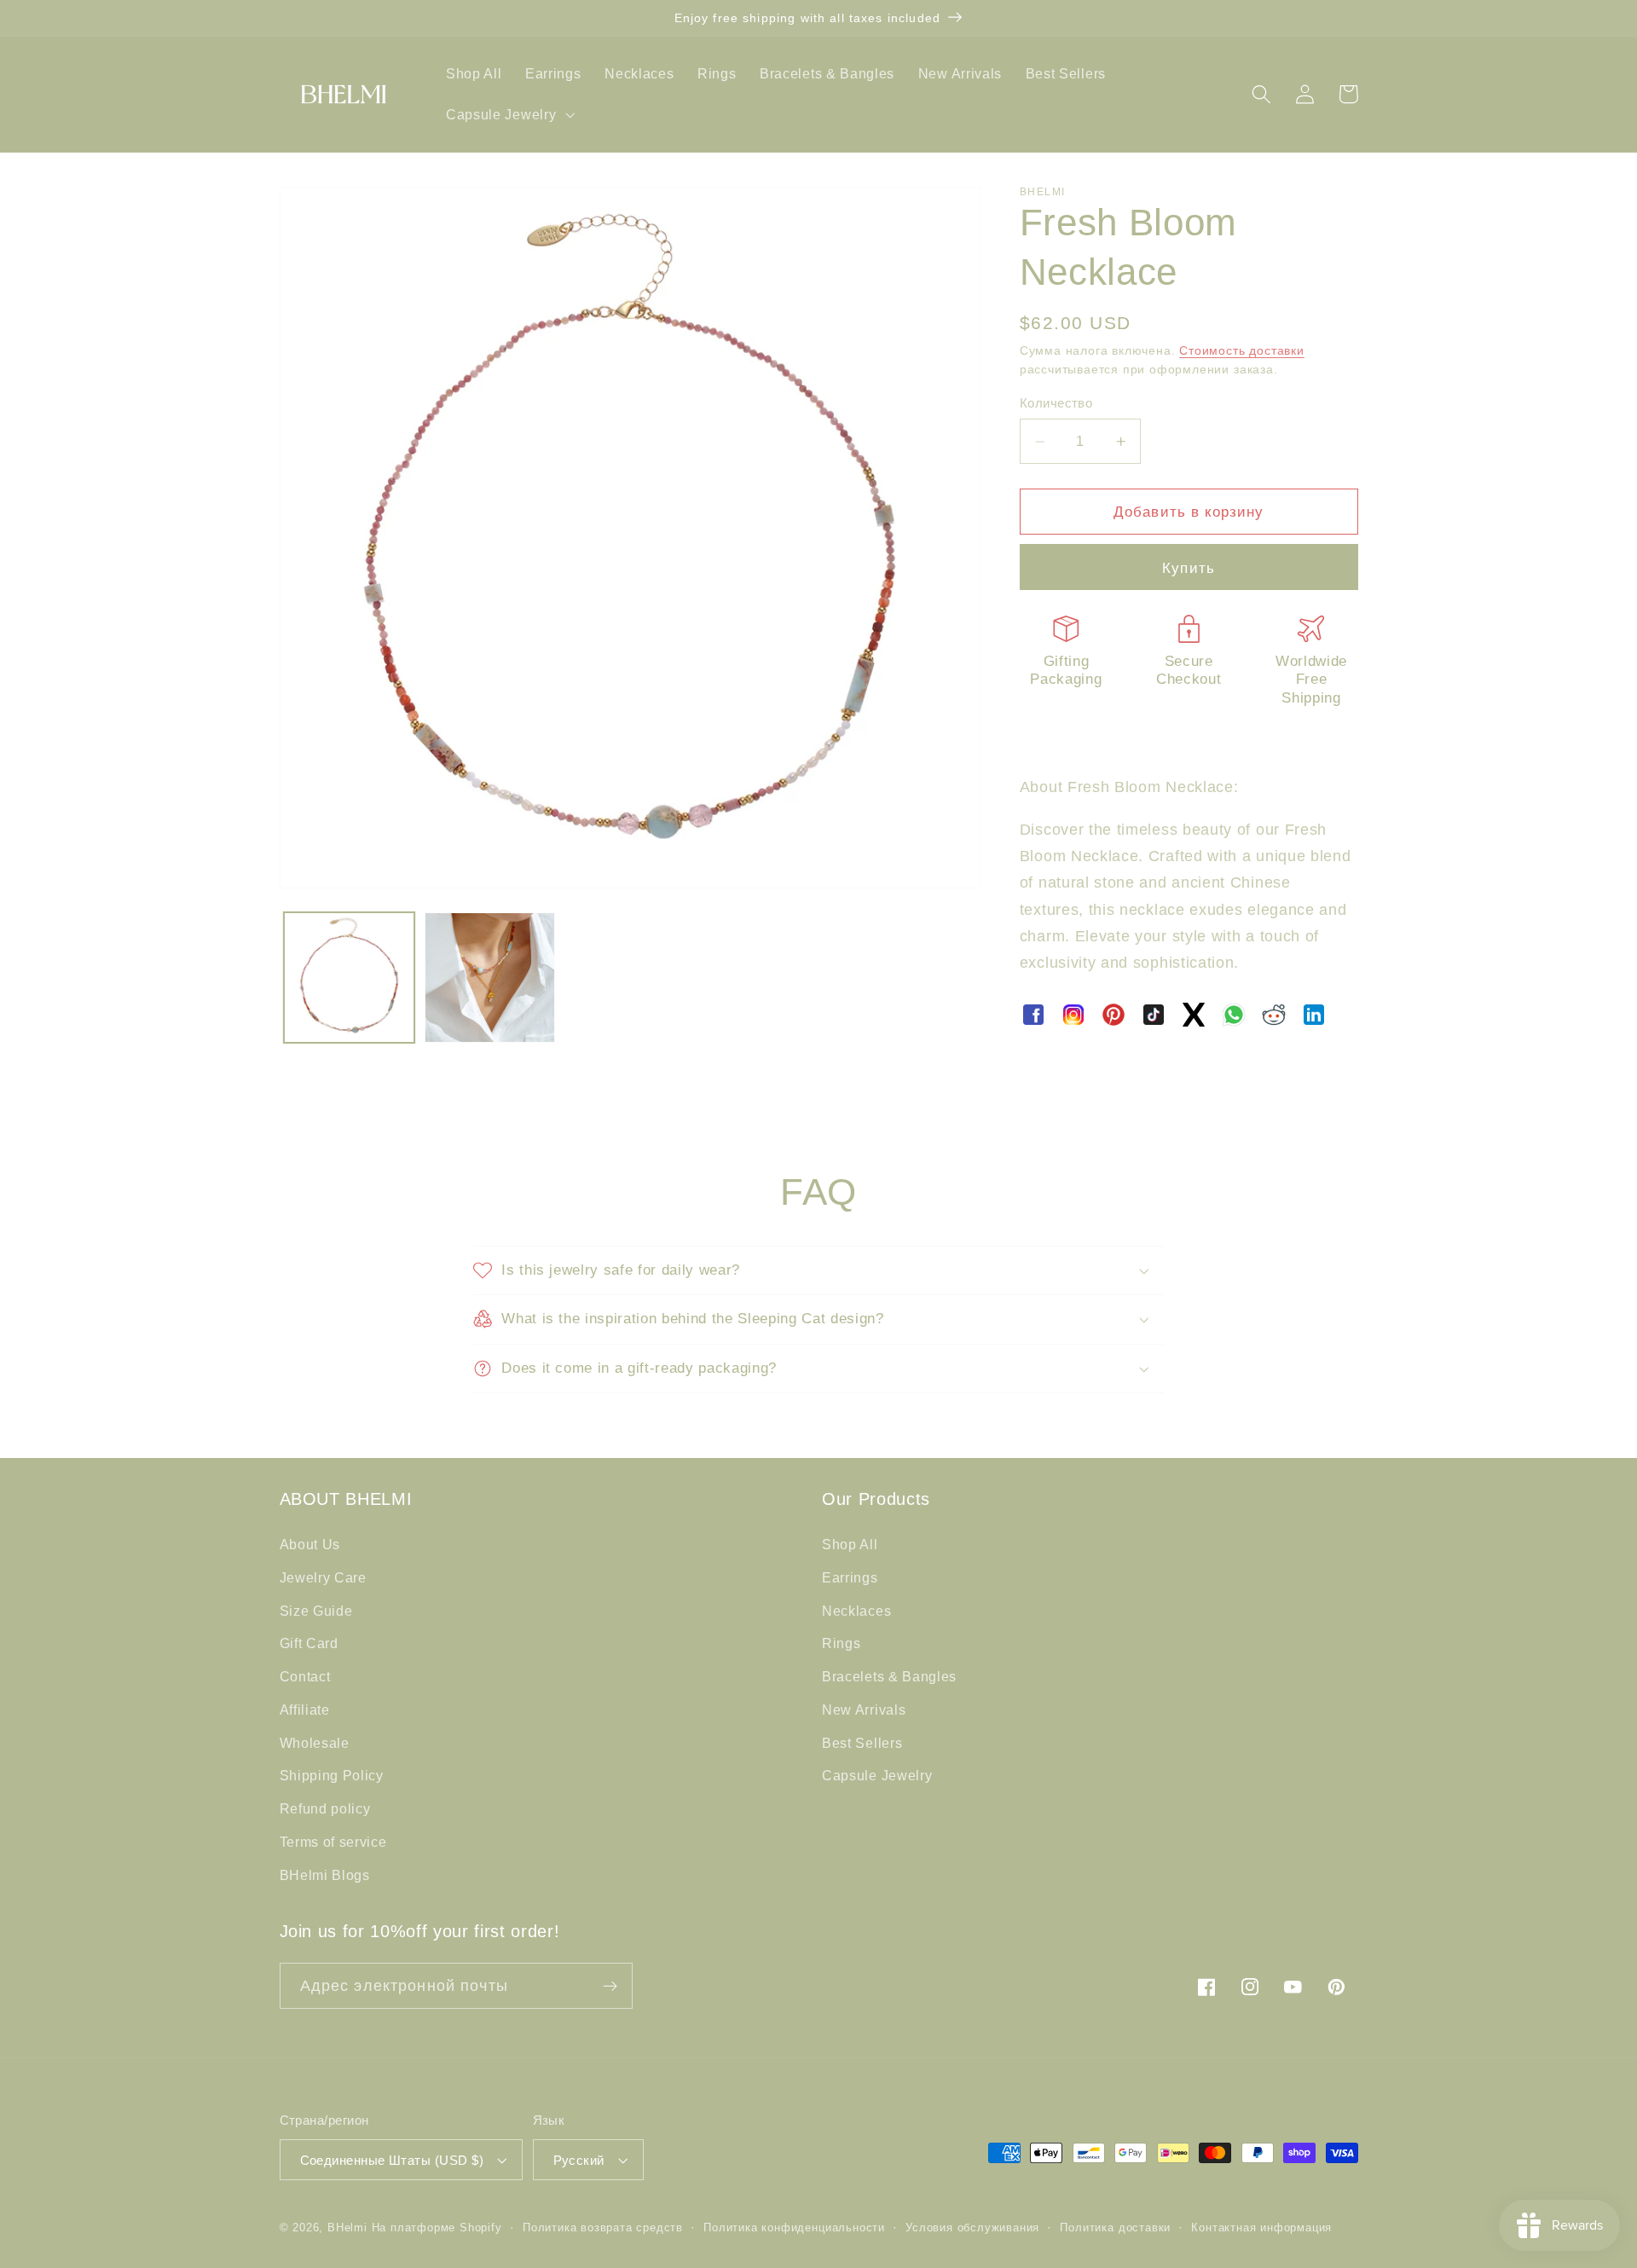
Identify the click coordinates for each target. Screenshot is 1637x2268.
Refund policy (325, 1808)
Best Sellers (862, 1743)
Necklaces (856, 1611)
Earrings (850, 1577)
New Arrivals (864, 1710)
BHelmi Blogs (325, 1875)
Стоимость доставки (1242, 351)
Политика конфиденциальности (794, 2228)
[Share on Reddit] (1274, 1015)
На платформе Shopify (437, 2228)
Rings (841, 1643)
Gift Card (309, 1643)
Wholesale (315, 1743)
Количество (1056, 404)
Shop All (850, 1544)
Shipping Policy (332, 1775)
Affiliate (305, 1710)
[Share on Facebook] (1033, 1015)
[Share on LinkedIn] (1314, 1015)
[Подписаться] (610, 1986)
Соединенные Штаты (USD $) (392, 2160)
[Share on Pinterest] (1114, 1015)
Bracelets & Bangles (889, 1676)
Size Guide (316, 1611)
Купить (1189, 568)
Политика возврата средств (603, 2228)
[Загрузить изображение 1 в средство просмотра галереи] (349, 978)
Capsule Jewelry (877, 1775)
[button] (508, 114)
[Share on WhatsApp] (1234, 1015)
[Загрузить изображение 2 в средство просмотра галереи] (490, 978)
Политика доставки (1115, 2228)
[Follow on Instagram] (1073, 1015)
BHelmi (347, 2228)
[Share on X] (1194, 1015)
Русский (579, 2160)
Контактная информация (1261, 2228)
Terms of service (333, 1842)
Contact (305, 1676)
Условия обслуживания (972, 2228)
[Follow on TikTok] (1154, 1015)
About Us (310, 1544)
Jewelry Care (323, 1577)
